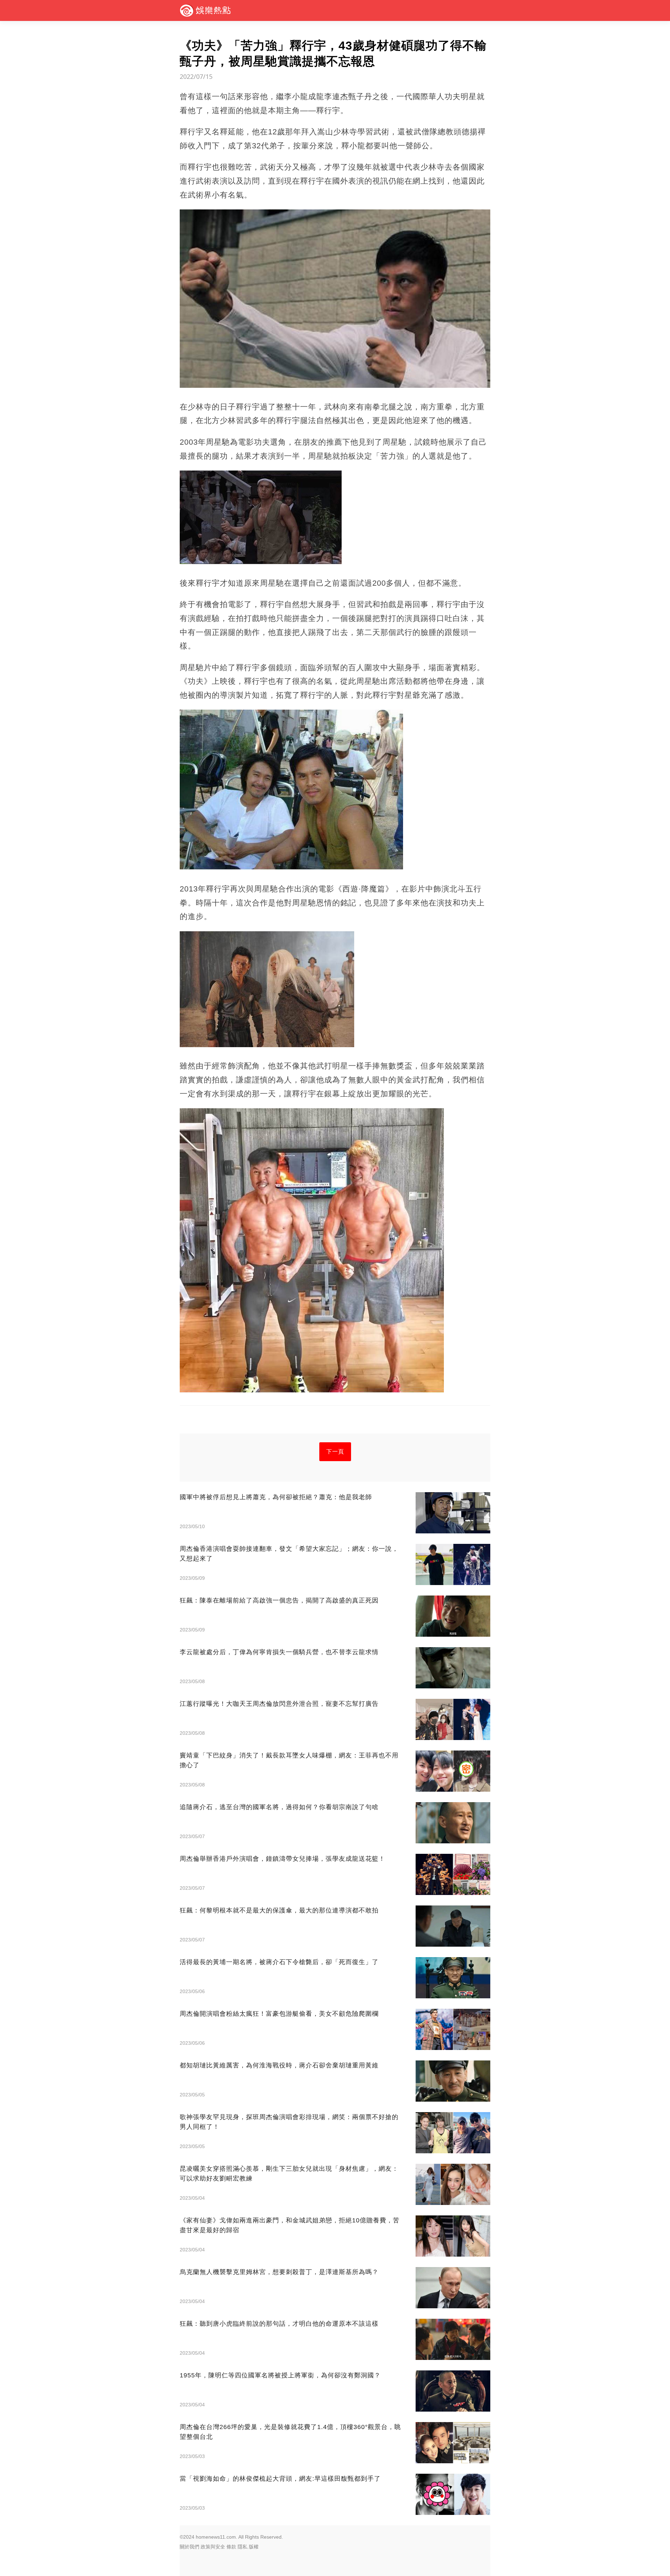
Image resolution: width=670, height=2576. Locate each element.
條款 (231, 2547)
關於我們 (189, 2547)
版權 (254, 2547)
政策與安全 (213, 2547)
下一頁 (335, 1452)
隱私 (243, 2547)
